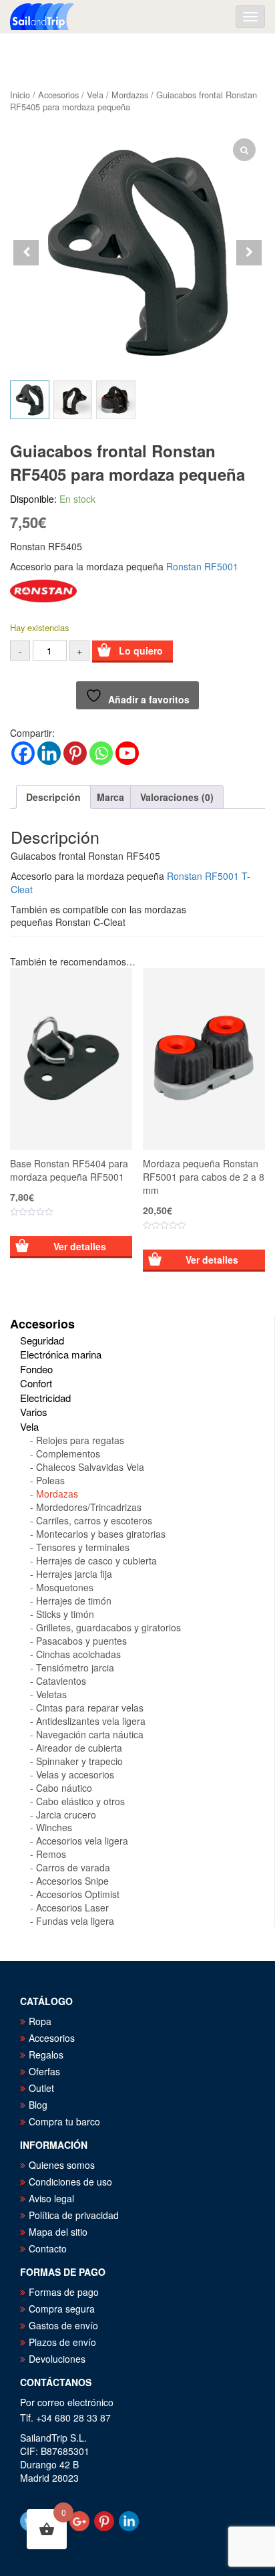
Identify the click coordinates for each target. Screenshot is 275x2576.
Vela (95, 95)
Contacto (48, 2248)
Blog (38, 2105)
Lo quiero (141, 651)
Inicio (20, 95)
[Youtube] (127, 753)
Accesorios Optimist (78, 1894)
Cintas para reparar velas (90, 1708)
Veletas (51, 1694)
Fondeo (36, 1369)
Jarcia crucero (66, 1814)
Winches (54, 1827)
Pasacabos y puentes (81, 1641)
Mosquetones (65, 1587)
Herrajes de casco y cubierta (96, 1560)
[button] (249, 253)
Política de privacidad (74, 2215)
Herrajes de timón (74, 1601)
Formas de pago (64, 2292)
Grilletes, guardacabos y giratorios (108, 1627)
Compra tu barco (64, 2121)
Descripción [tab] (53, 797)
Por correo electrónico (67, 2402)
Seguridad (42, 1340)
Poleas (50, 1480)
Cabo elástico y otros (80, 1801)
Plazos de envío (62, 2342)
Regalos (46, 2055)
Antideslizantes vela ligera (91, 1721)
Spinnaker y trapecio (79, 1761)
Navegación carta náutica (90, 1734)
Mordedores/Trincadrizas (89, 1507)
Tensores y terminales (83, 1547)
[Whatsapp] (101, 753)
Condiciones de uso (70, 2182)
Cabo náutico (64, 1788)
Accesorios (58, 95)
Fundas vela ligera (75, 1921)
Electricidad (45, 1398)
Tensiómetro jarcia (75, 1667)
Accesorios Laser (72, 1907)
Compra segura (62, 2309)
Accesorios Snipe (72, 1881)
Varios (34, 1412)
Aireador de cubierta (79, 1748)
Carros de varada (73, 1867)
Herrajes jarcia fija (74, 1574)
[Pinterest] (75, 753)
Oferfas (44, 2071)
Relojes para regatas (80, 1440)
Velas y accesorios (75, 1774)
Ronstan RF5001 (202, 566)
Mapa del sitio (58, 2232)
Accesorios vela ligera (82, 1841)
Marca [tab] (110, 797)
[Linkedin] (49, 753)
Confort (36, 1383)
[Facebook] (23, 753)
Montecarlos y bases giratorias (101, 1534)
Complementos (68, 1453)
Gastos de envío (63, 2325)
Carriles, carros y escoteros (94, 1520)
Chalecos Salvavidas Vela (90, 1467)
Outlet (41, 2088)
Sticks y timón (65, 1614)
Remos (51, 1854)
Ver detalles (80, 1246)
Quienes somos (62, 2165)
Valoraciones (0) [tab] (177, 797)
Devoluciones (57, 2359)
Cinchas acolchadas (78, 1654)
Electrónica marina (61, 1354)
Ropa (40, 2021)
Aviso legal (51, 2198)
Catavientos (61, 1681)
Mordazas (130, 95)
